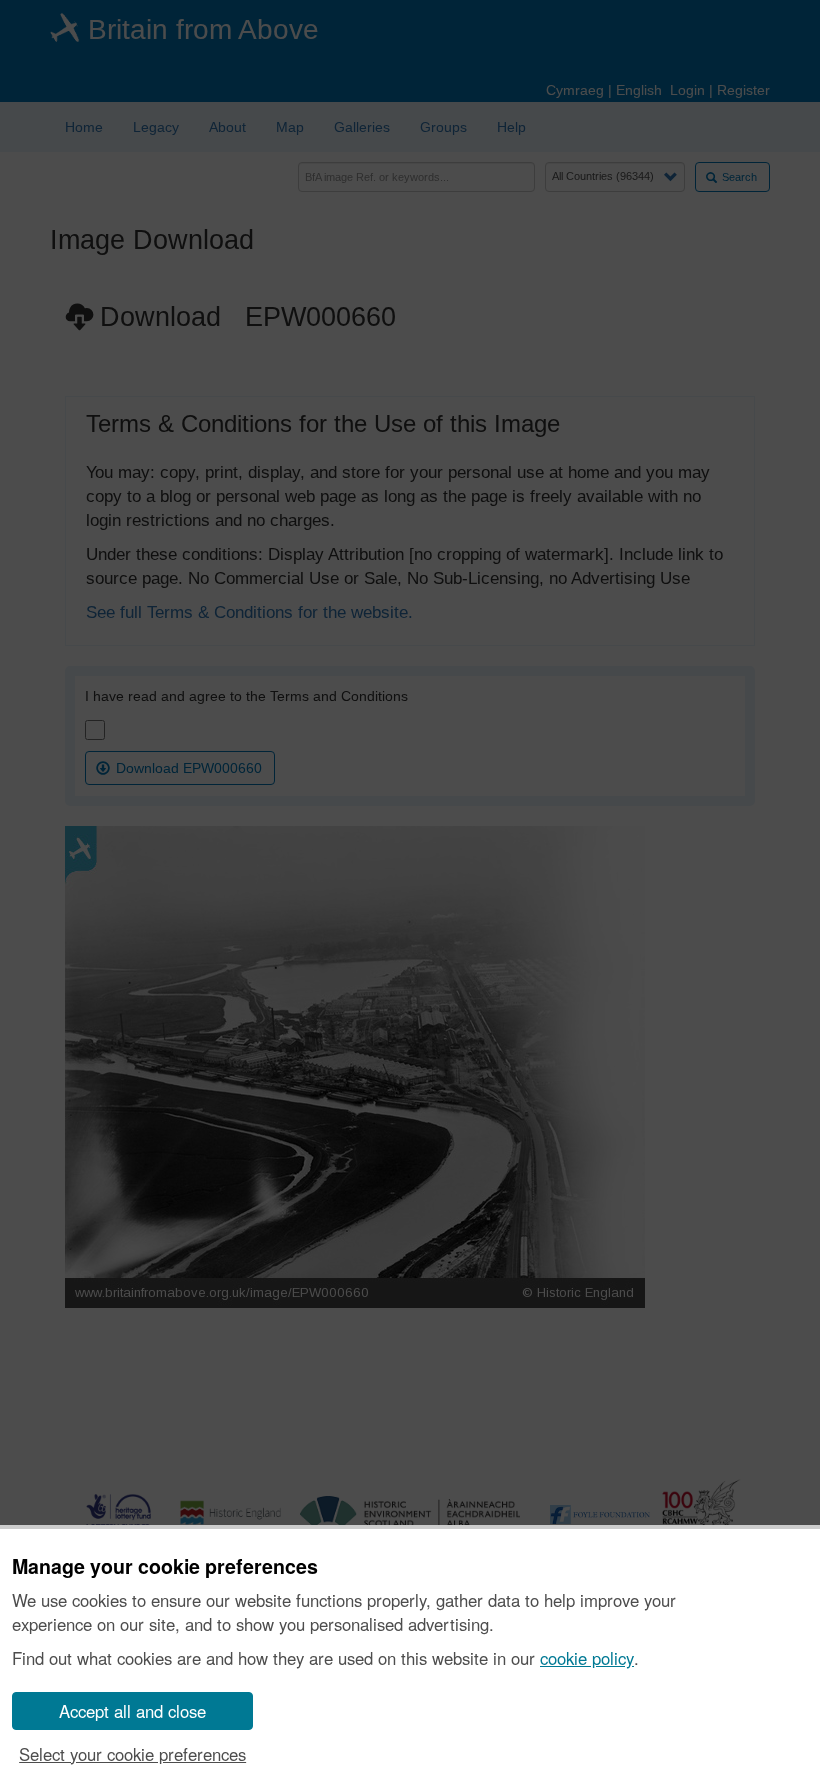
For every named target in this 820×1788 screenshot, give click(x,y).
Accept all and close (132, 1711)
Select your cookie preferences (132, 1754)
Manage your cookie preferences (165, 1567)
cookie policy (587, 1658)
